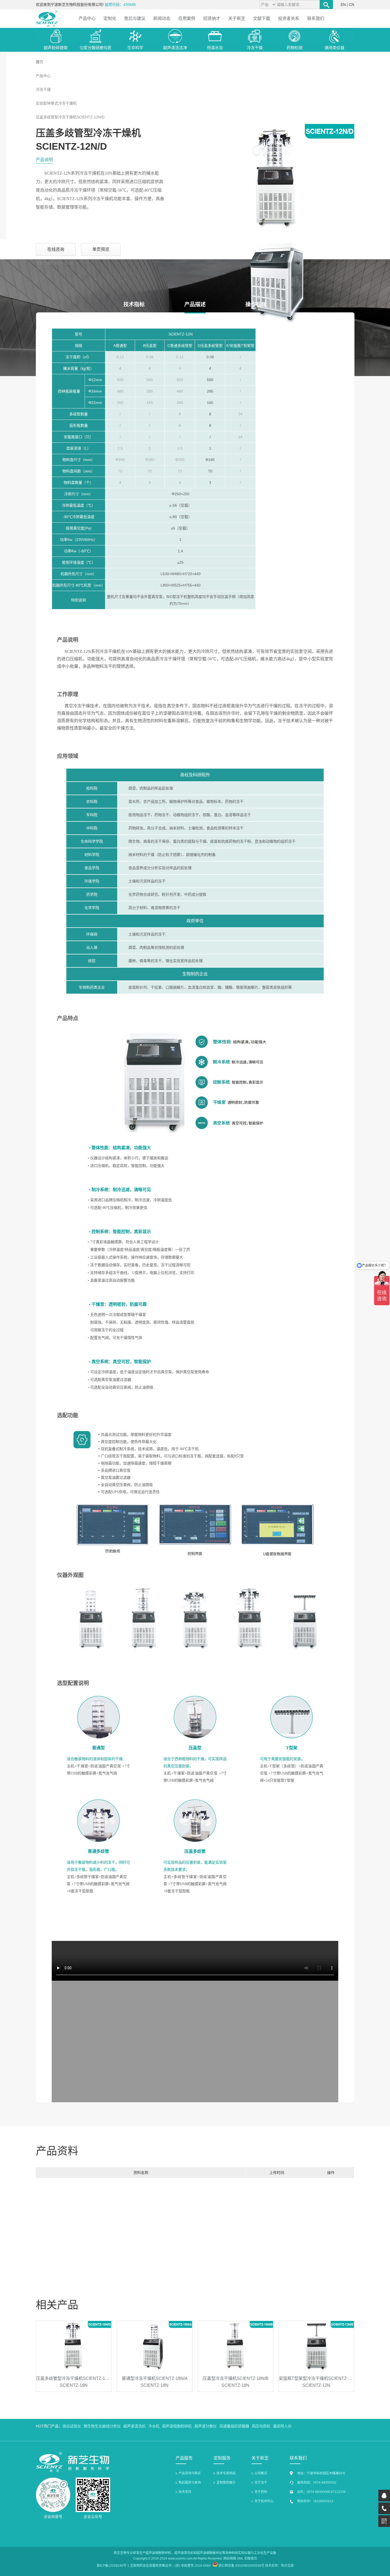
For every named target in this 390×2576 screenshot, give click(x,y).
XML (240, 2558)
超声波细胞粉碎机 (177, 2426)
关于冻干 (261, 2483)
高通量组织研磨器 (234, 2426)
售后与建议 (135, 18)
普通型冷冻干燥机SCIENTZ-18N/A (155, 2378)
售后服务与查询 (190, 2483)
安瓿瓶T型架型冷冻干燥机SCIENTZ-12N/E (319, 2378)
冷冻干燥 (43, 89)
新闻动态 (162, 18)
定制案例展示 (226, 2483)
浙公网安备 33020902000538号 (241, 2566)
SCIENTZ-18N (74, 2385)
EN (343, 5)
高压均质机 (261, 2426)
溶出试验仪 (72, 2426)
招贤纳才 (212, 18)
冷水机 (154, 2426)
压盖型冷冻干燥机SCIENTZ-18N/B (236, 2378)
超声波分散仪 (206, 2426)
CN (352, 5)
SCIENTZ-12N (316, 2385)
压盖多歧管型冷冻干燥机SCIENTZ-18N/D (75, 2378)
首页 (40, 62)
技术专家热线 (226, 2473)
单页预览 (101, 249)
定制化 (110, 18)
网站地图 (230, 2558)
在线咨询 (56, 249)
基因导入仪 (282, 2426)
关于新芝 (237, 18)
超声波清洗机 (135, 2426)
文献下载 (262, 18)
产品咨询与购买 (190, 2473)
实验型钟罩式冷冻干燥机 (56, 103)
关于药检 (261, 2492)
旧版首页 (251, 2558)
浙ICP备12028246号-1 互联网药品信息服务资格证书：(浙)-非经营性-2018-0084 (154, 2566)
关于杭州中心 (264, 2501)
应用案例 (187, 18)
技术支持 (185, 2492)
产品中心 (87, 18)
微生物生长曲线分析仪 (102, 2426)
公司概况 (261, 2473)
